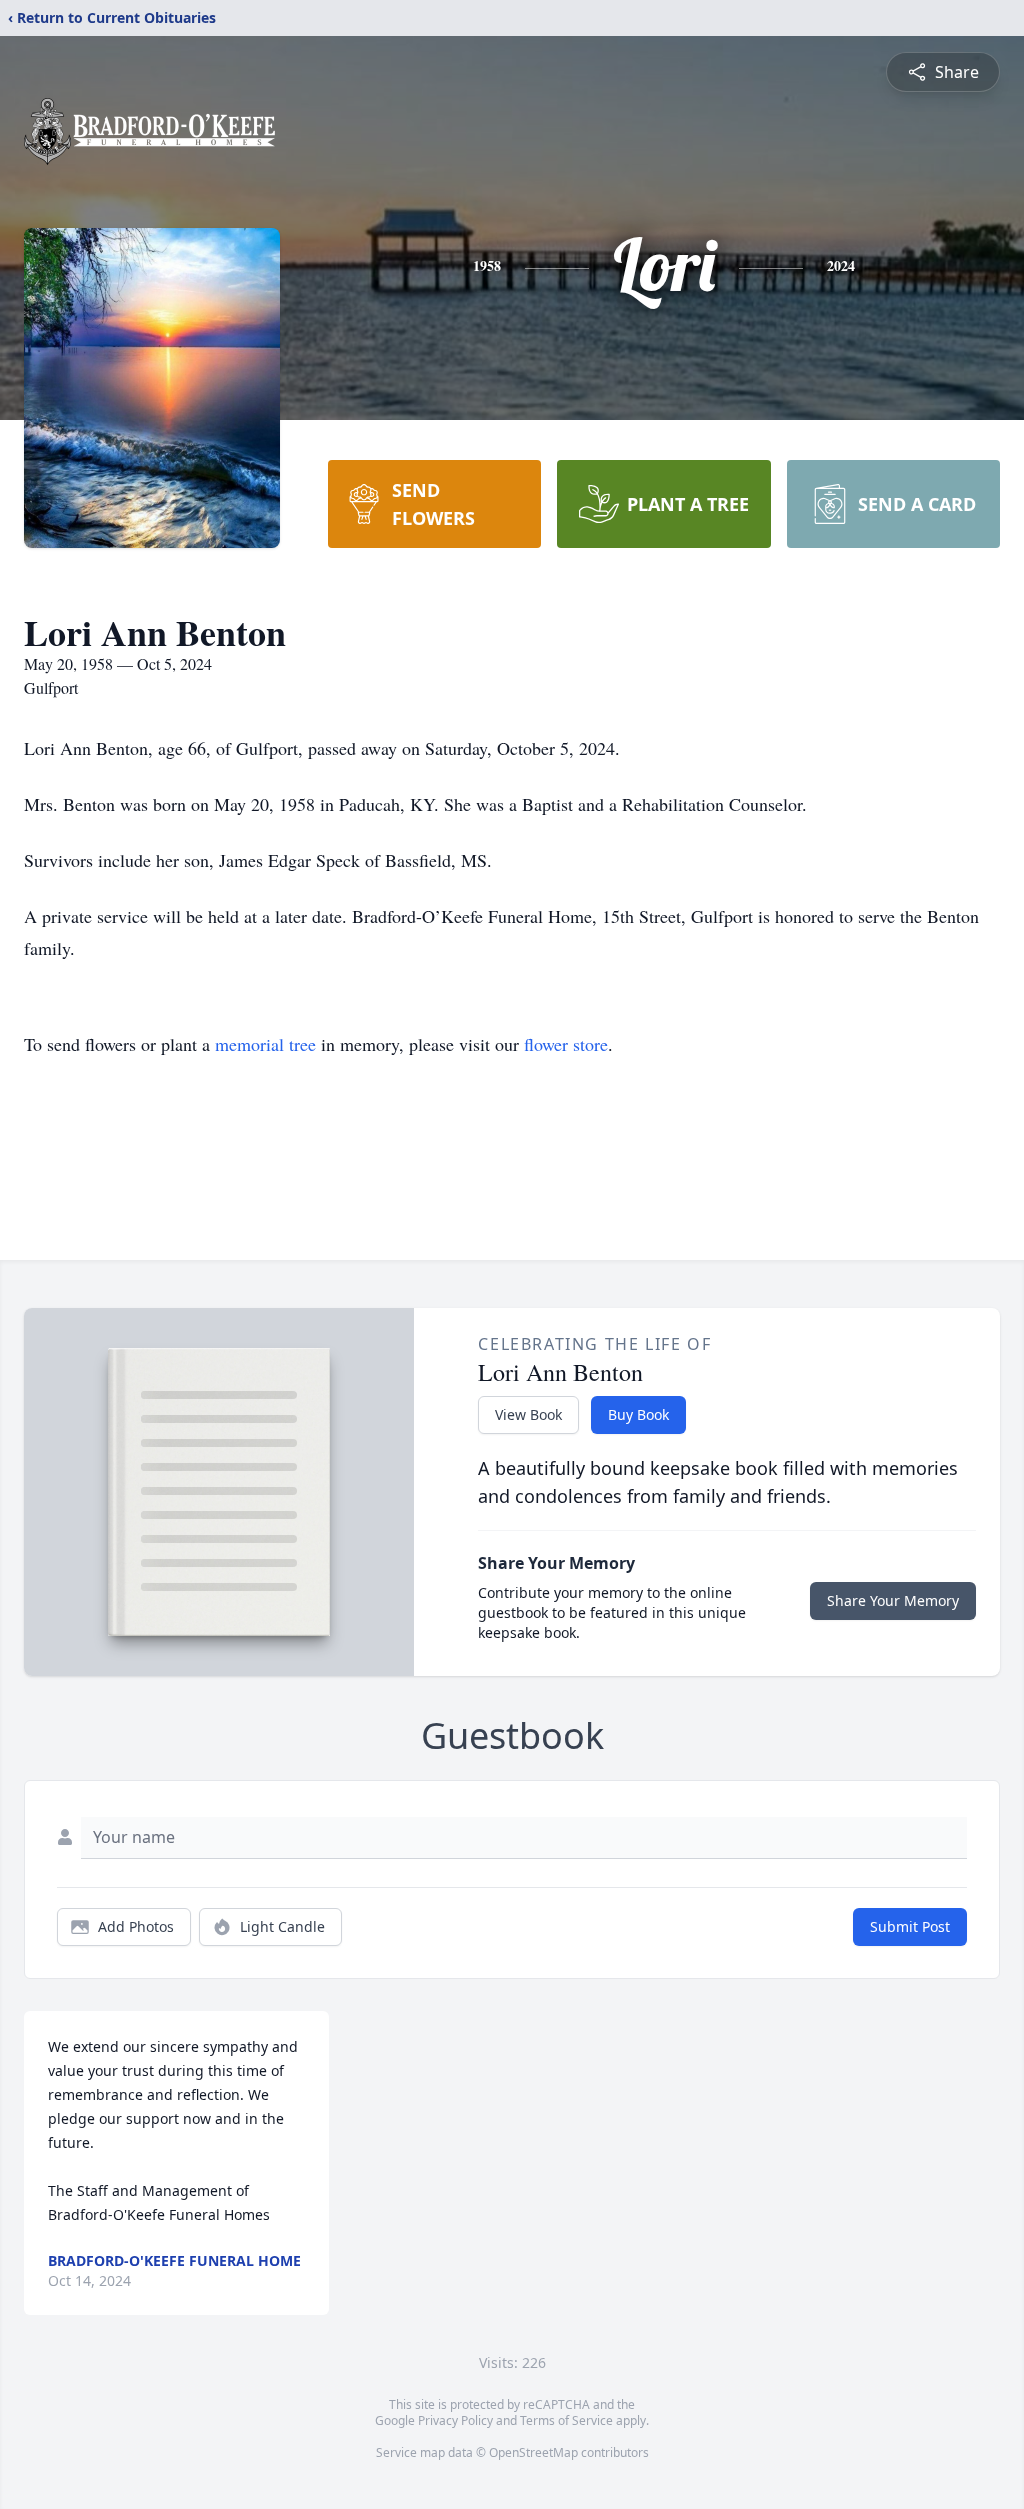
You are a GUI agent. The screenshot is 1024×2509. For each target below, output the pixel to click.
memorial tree (265, 1044)
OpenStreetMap (533, 2452)
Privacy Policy (455, 2420)
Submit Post (910, 1926)
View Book (528, 1414)
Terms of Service (566, 2420)
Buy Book (638, 1414)
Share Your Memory (893, 1600)
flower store (566, 1044)
